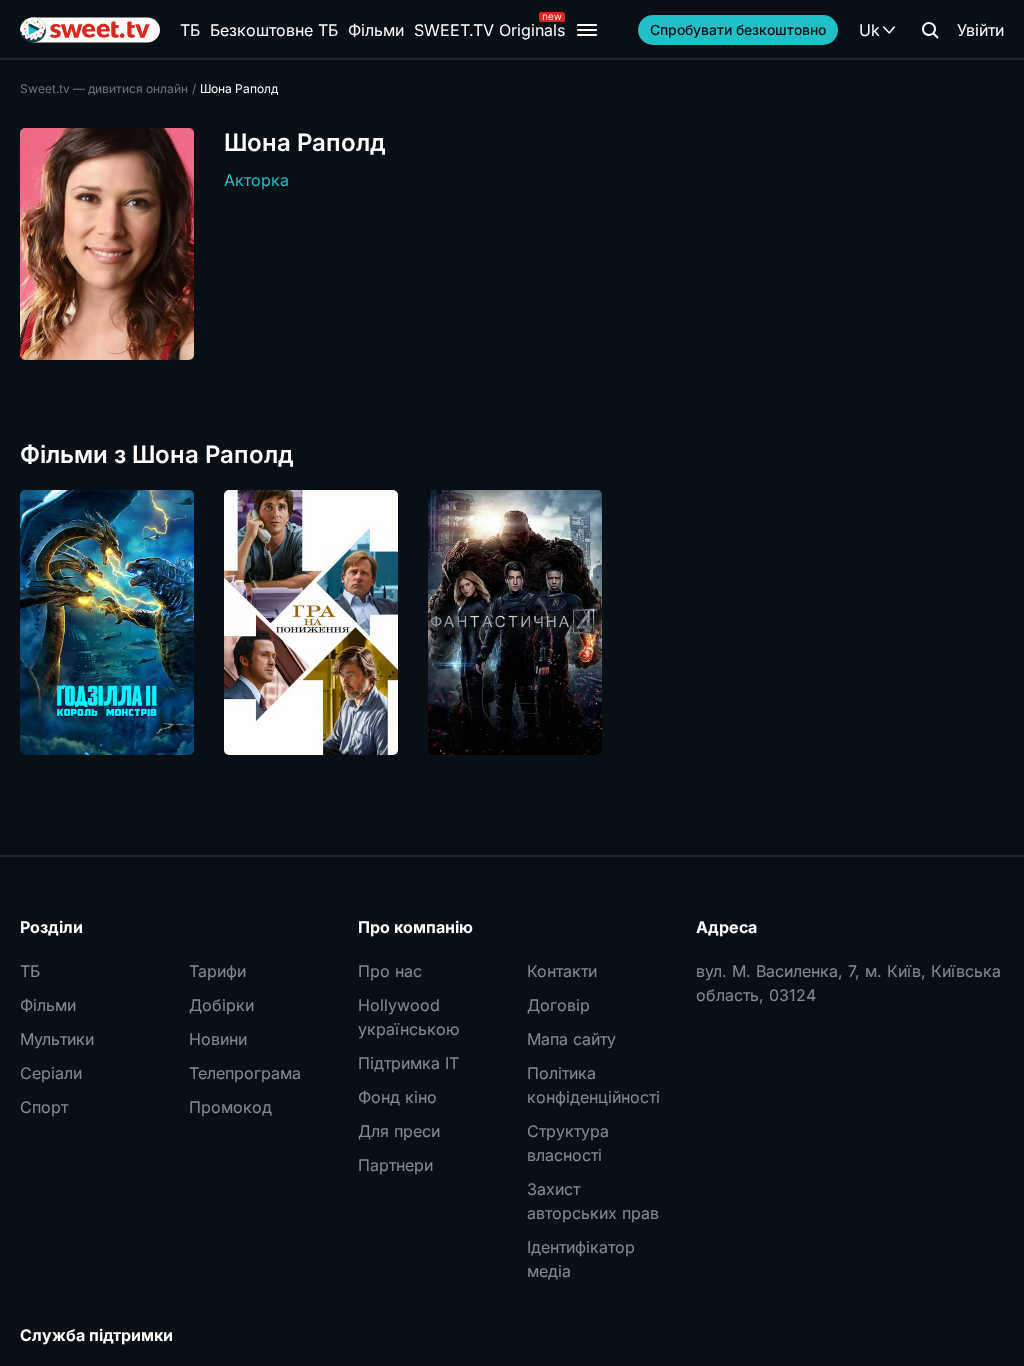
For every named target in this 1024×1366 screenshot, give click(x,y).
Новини (218, 1039)
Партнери (395, 1165)
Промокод (230, 1107)
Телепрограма (245, 1073)
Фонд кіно (397, 1097)
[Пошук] (930, 30)
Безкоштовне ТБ (274, 30)
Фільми (376, 30)
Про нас (390, 971)
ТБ (190, 30)
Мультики (57, 1039)
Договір (558, 1005)
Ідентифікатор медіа (581, 1259)
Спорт (44, 1107)
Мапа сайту (571, 1039)
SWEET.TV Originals (489, 30)
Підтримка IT (408, 1063)
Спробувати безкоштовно (738, 29)
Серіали (51, 1073)
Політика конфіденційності (593, 1085)
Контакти (562, 971)
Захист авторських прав (593, 1201)
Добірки (221, 1005)
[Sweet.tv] (90, 30)
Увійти (980, 30)
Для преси (399, 1131)
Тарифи (217, 971)
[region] (512, 622)
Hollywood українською (408, 1017)
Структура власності (568, 1143)
